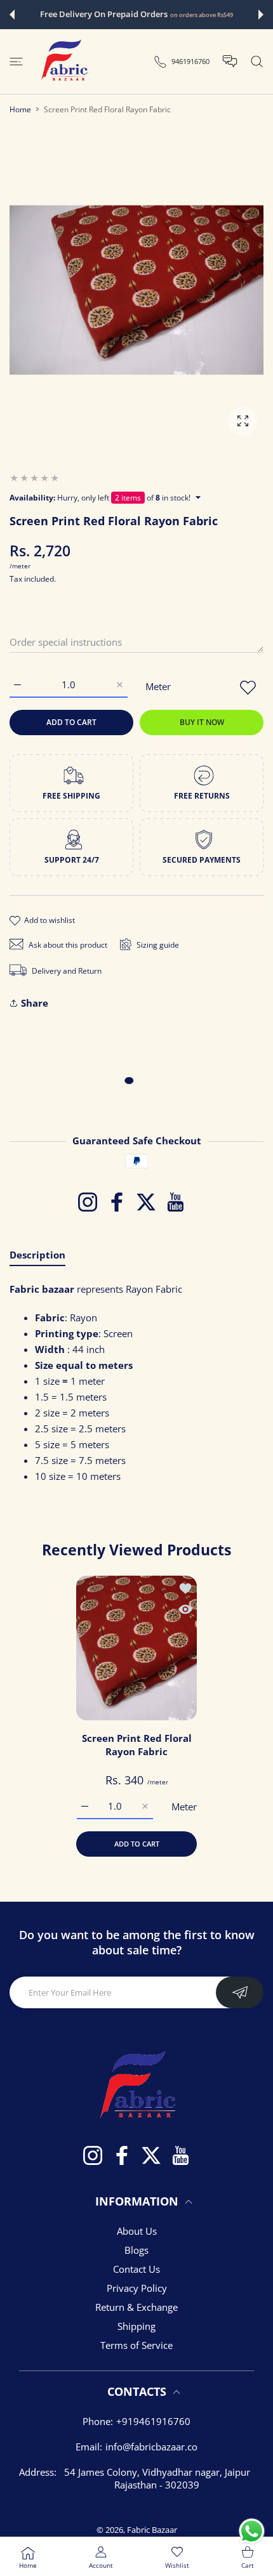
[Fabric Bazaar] (63, 62)
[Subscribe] (240, 1992)
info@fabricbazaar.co (151, 2447)
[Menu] (16, 62)
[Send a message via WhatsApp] (252, 2531)
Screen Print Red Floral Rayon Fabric (137, 1745)
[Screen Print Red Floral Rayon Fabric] (136, 1648)
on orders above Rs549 (202, 15)
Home (20, 109)
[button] (12, 15)
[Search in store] (257, 62)
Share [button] (35, 1003)
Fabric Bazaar (152, 2530)
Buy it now (202, 722)
